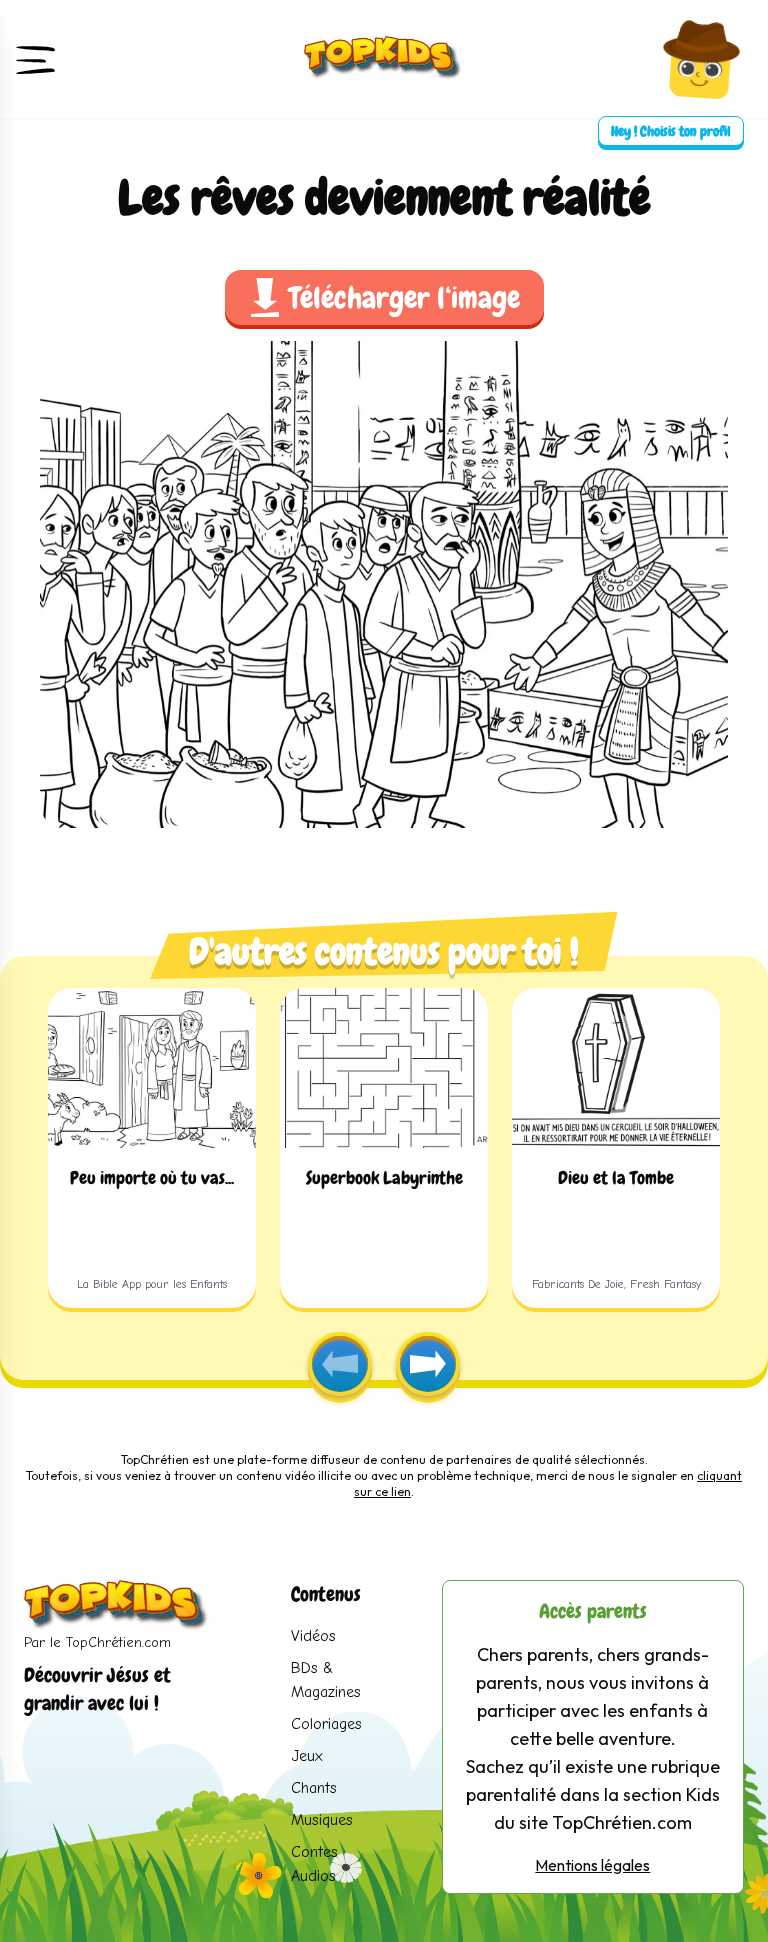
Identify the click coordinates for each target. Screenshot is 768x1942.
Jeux (307, 1756)
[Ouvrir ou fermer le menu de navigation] (36, 59)
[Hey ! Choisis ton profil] (701, 59)
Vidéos (313, 1636)
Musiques (322, 1820)
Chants (314, 1788)
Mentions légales (592, 1865)
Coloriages (326, 1724)
